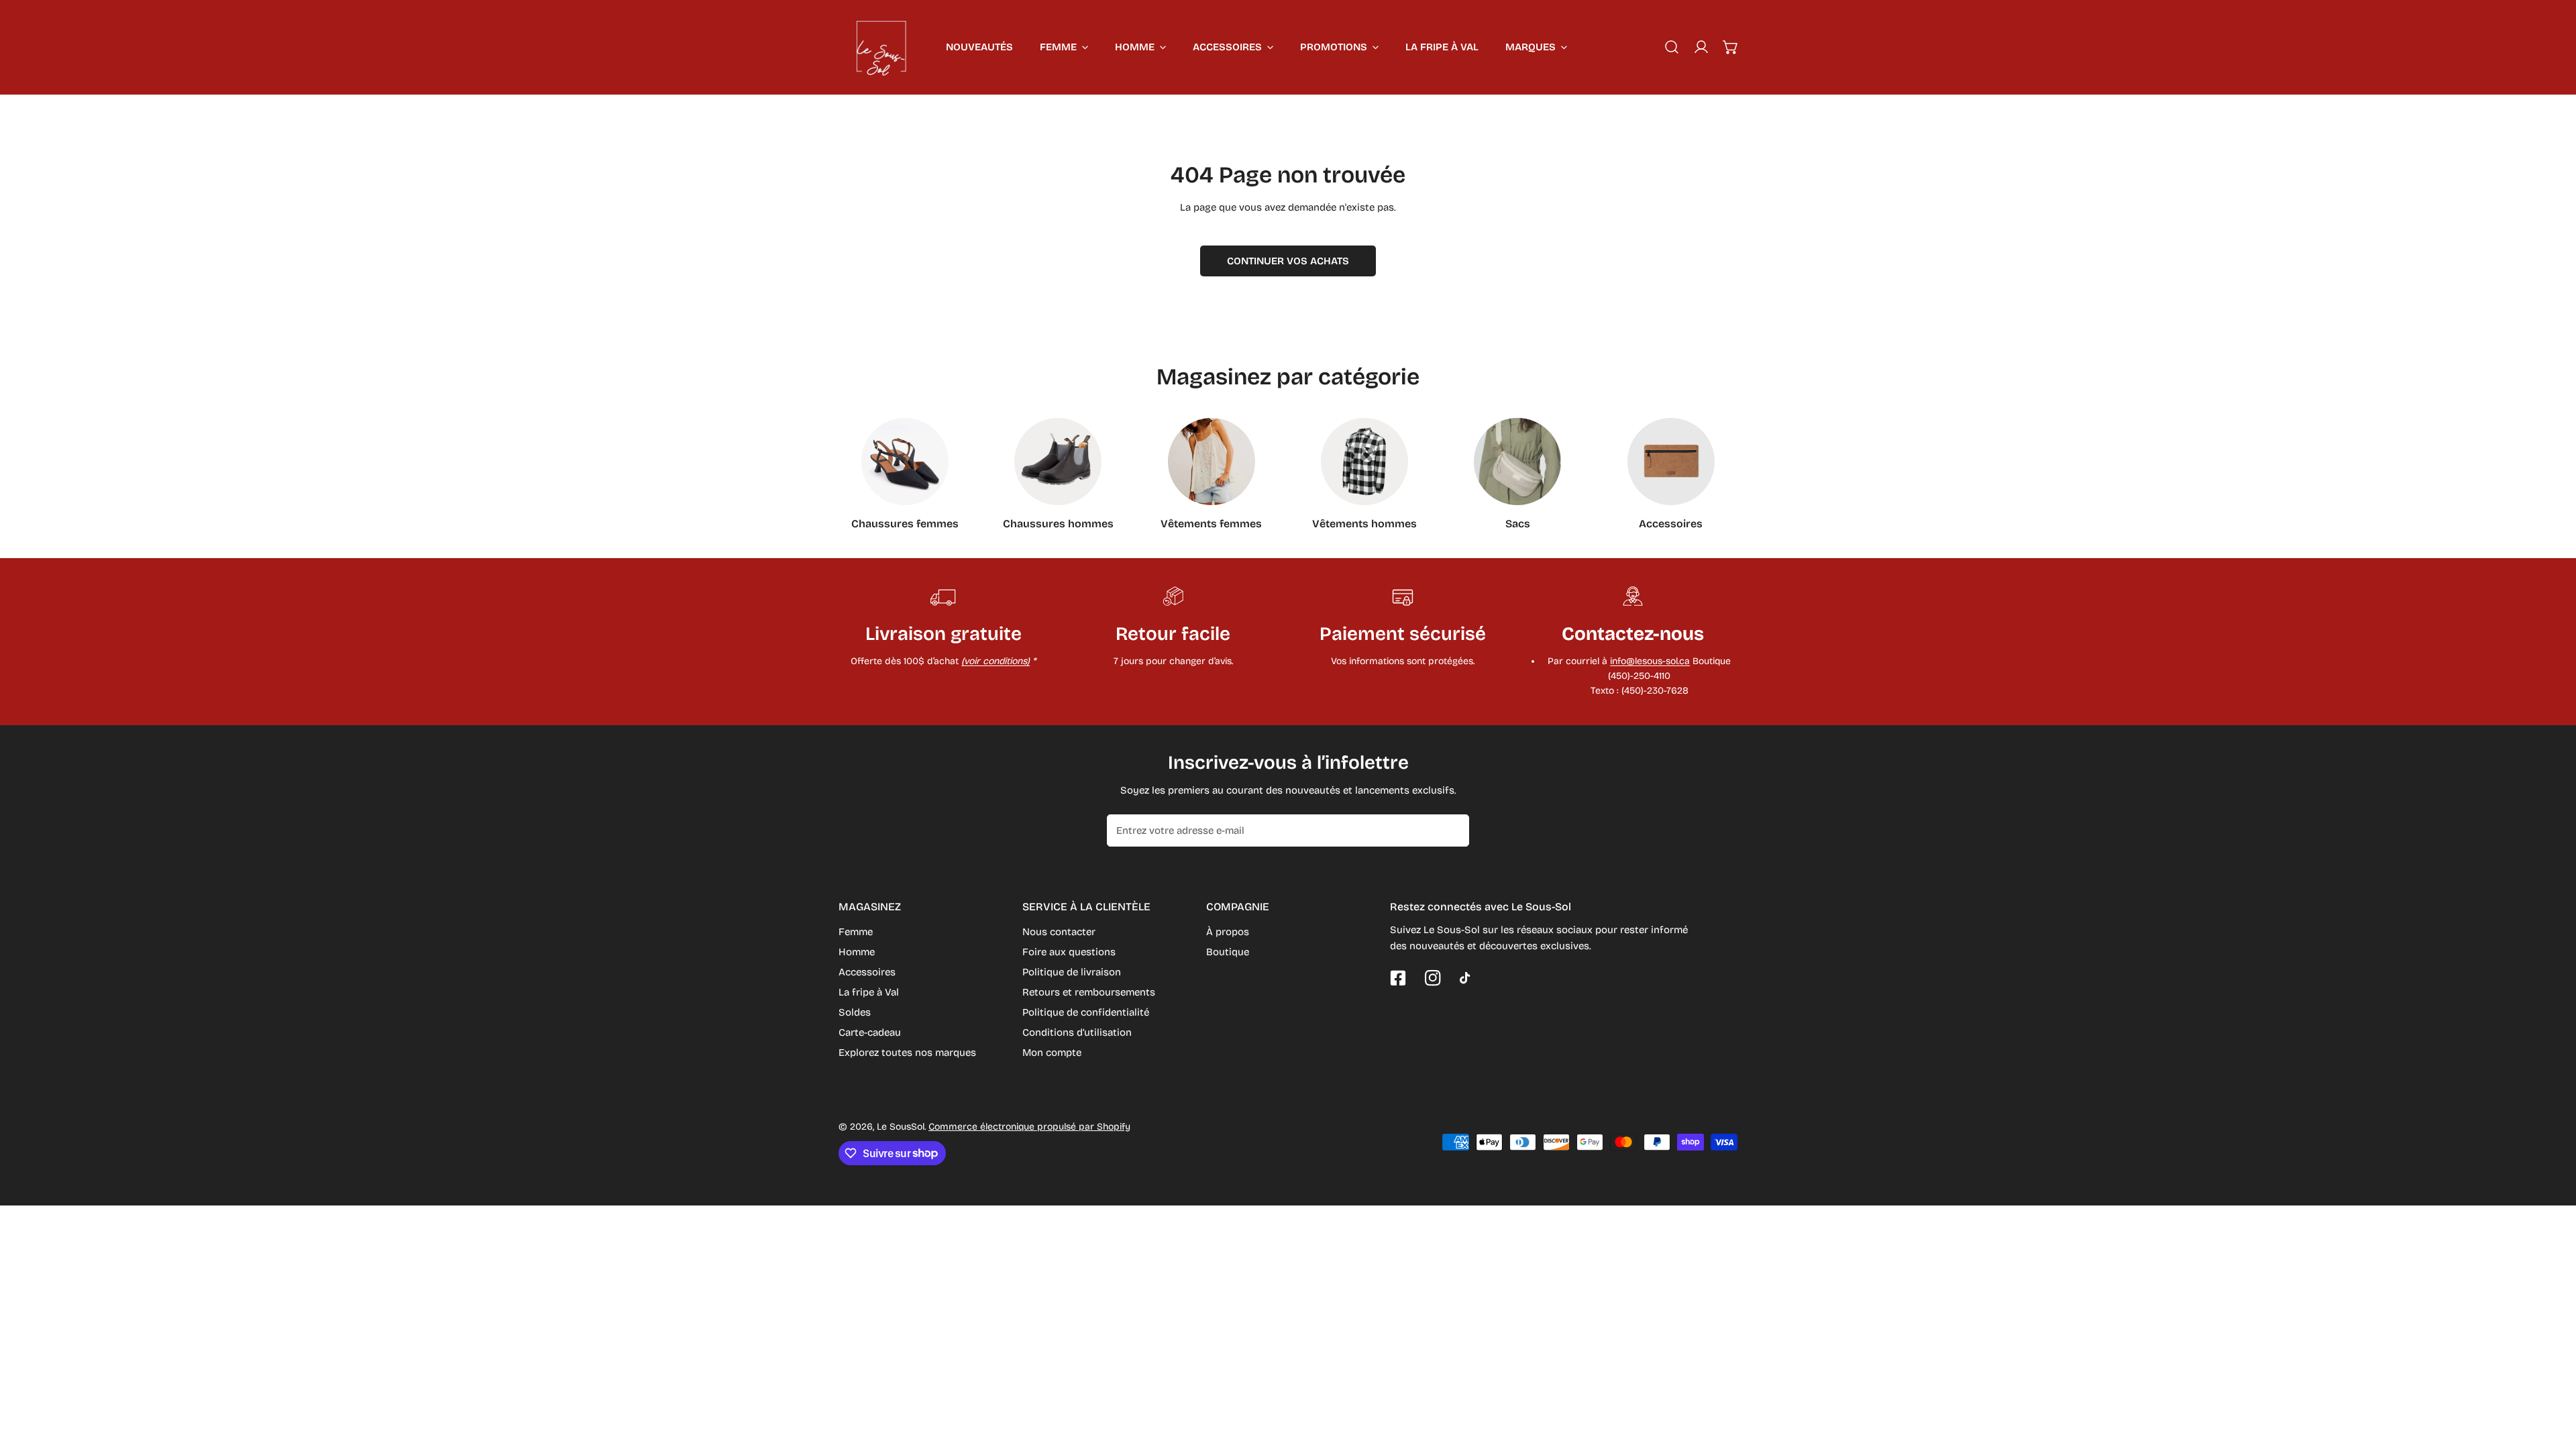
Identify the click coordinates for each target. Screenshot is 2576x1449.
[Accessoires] (1671, 462)
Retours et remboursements (1089, 992)
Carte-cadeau (870, 1032)
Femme (856, 932)
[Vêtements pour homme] (1364, 462)
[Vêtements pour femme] (1212, 462)
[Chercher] (1672, 47)
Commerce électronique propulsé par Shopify (1029, 1127)
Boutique (1228, 952)
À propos (1228, 932)
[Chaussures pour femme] (905, 462)
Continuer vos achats (1288, 261)
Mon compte (1052, 1053)
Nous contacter (1059, 932)
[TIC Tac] (1468, 978)
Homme (857, 952)
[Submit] (1452, 830)
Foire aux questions (1069, 952)
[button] (1731, 47)
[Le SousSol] (882, 47)
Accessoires (867, 972)
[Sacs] (1517, 462)
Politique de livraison (1072, 972)
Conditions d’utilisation (1077, 1032)
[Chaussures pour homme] (1058, 462)
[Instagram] (1433, 978)
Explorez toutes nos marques (907, 1053)
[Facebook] (1398, 978)
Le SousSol (901, 1127)
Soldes (855, 1012)
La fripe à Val (869, 992)
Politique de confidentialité (1086, 1012)
